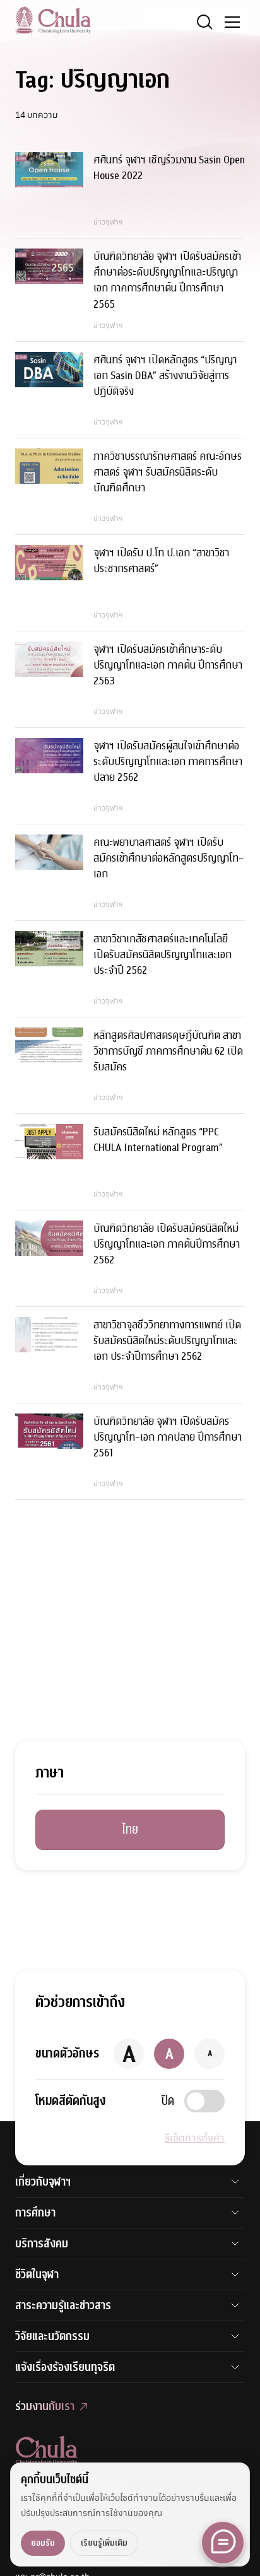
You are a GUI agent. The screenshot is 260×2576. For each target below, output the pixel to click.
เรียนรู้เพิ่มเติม (104, 2543)
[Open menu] (232, 22)
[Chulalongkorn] (53, 20)
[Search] (204, 22)
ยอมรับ (43, 2543)
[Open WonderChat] (223, 2543)
